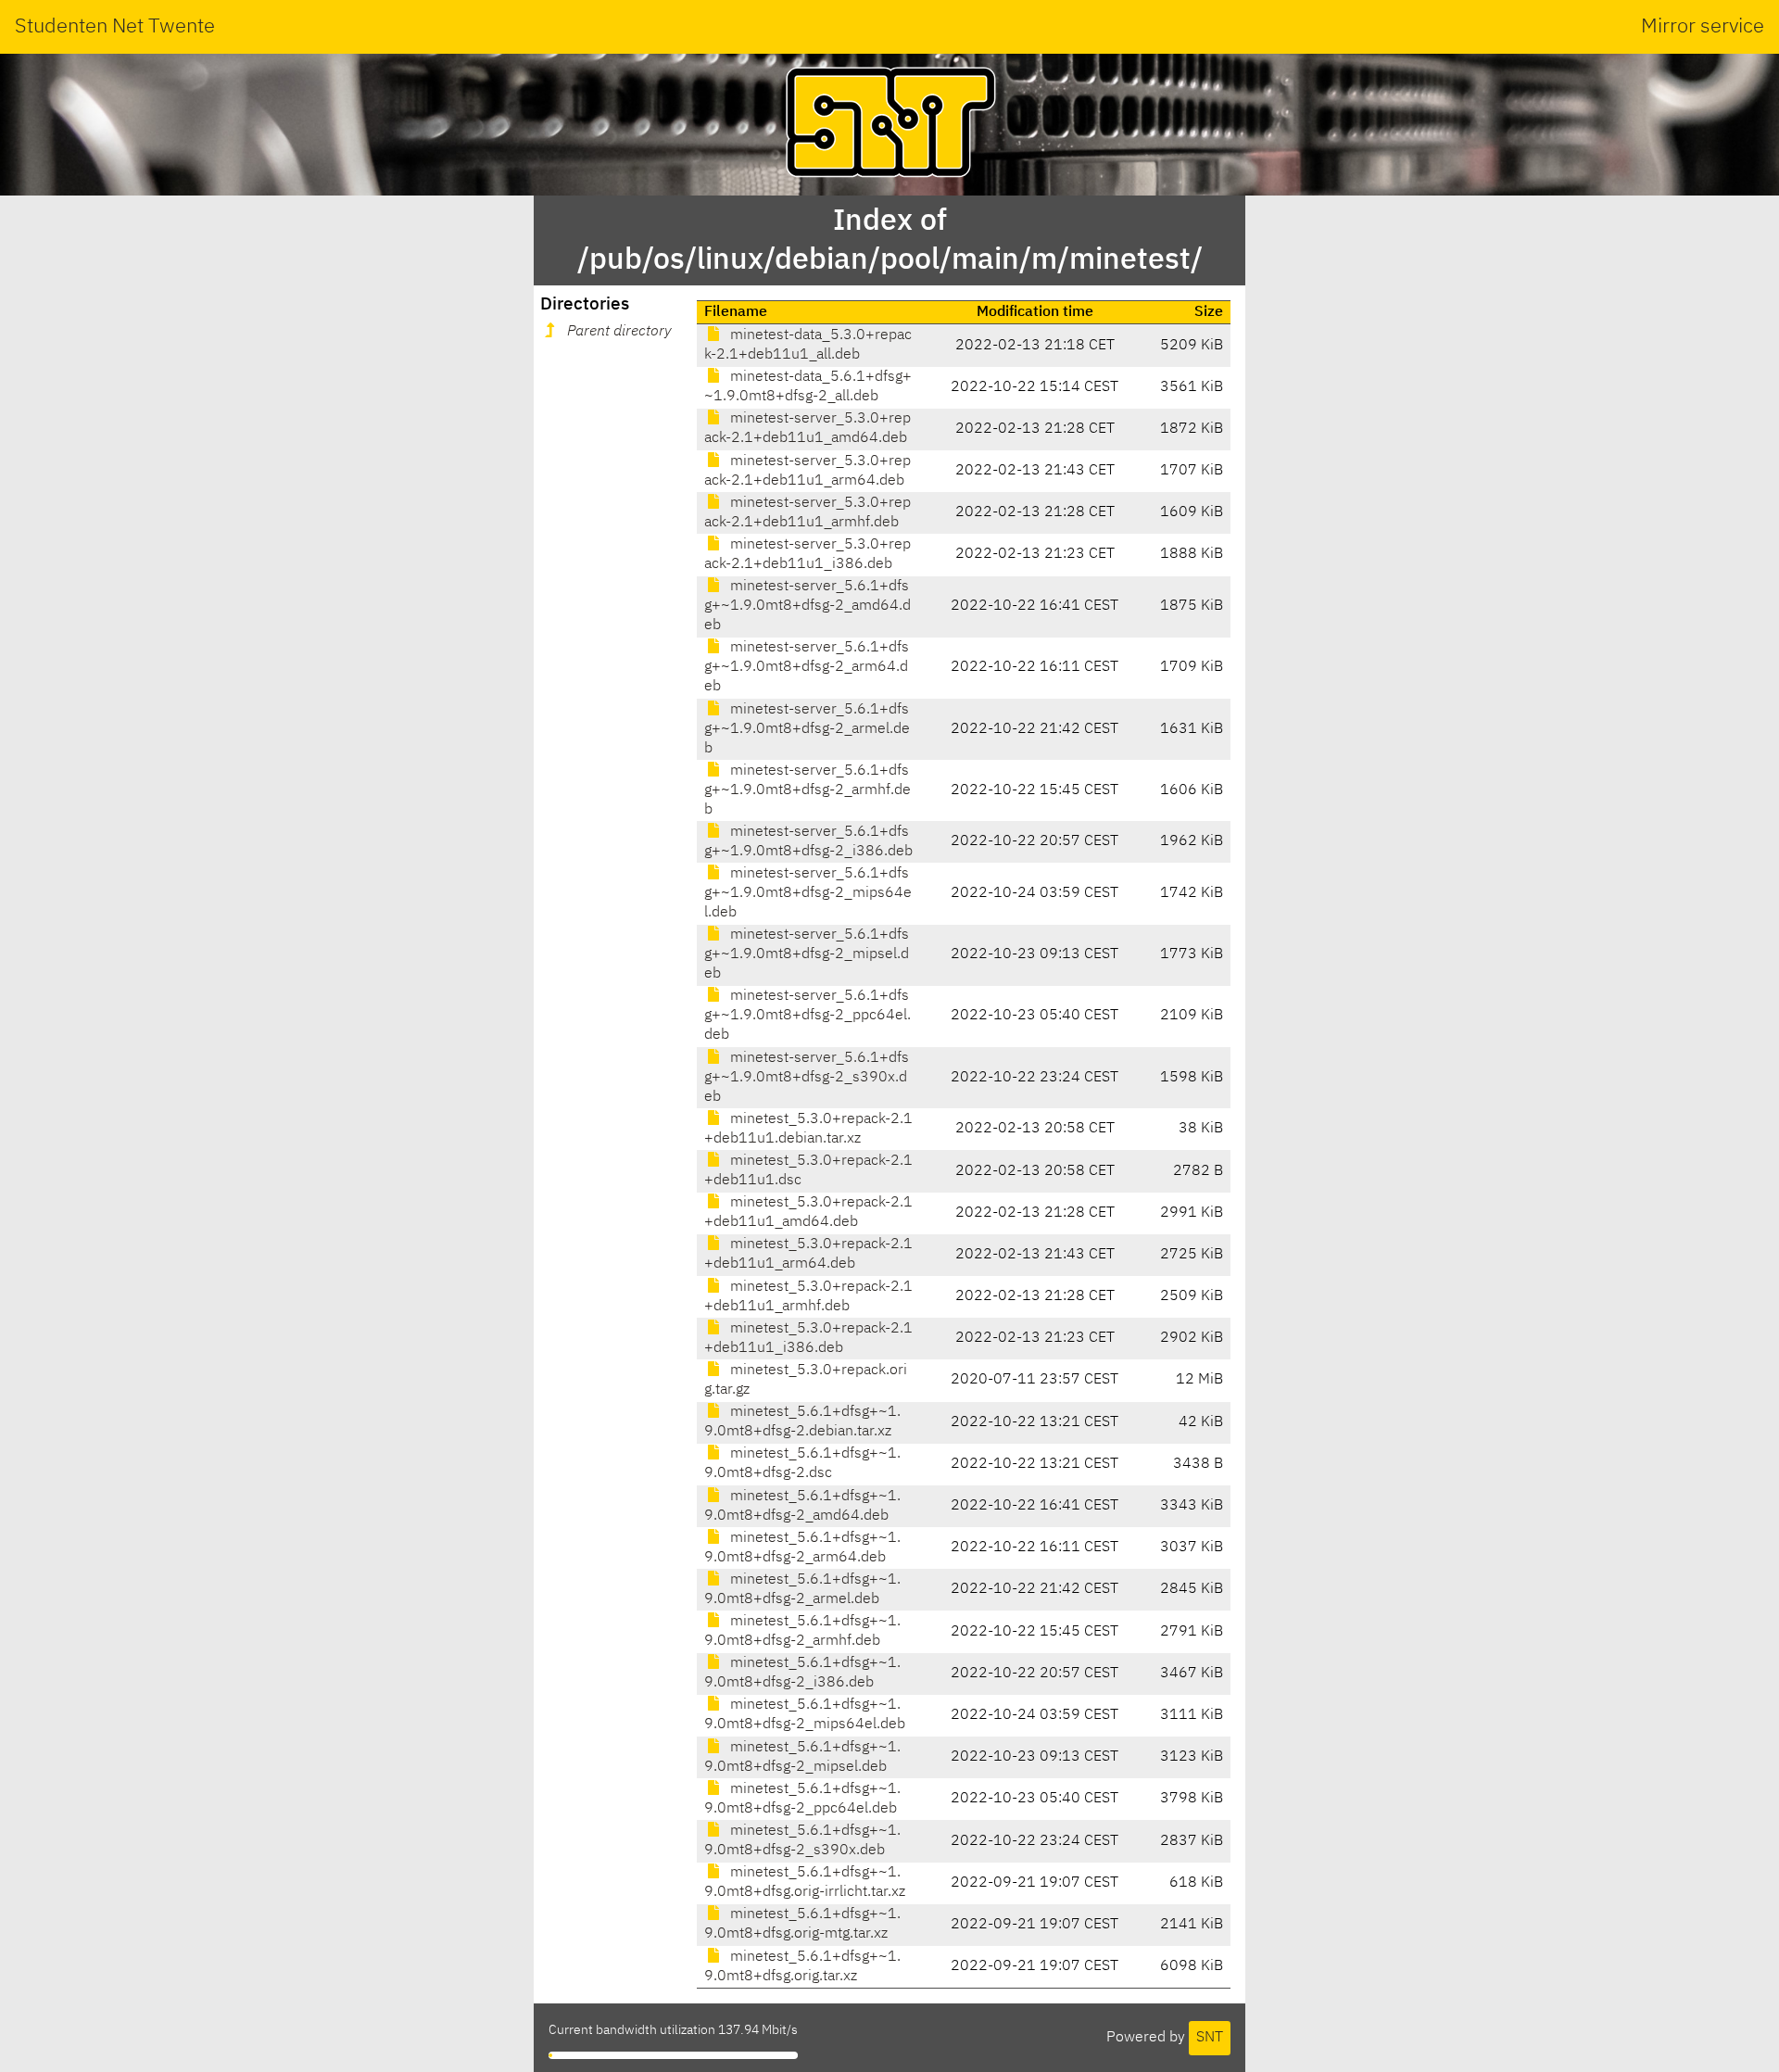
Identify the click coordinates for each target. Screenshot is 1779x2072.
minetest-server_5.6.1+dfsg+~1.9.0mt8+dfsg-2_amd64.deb (807, 606)
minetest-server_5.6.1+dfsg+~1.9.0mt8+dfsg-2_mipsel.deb (807, 954)
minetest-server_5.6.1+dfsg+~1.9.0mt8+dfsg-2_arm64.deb (807, 667)
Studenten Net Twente (115, 27)
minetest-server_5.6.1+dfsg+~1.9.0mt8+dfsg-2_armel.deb (807, 729)
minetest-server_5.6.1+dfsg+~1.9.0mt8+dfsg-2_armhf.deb (807, 790)
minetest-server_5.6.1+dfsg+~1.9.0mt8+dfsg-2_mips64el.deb (808, 893)
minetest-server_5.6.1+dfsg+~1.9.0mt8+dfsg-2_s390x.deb (807, 1078)
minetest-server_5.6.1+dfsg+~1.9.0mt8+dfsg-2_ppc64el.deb (807, 1016)
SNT (1210, 2038)
